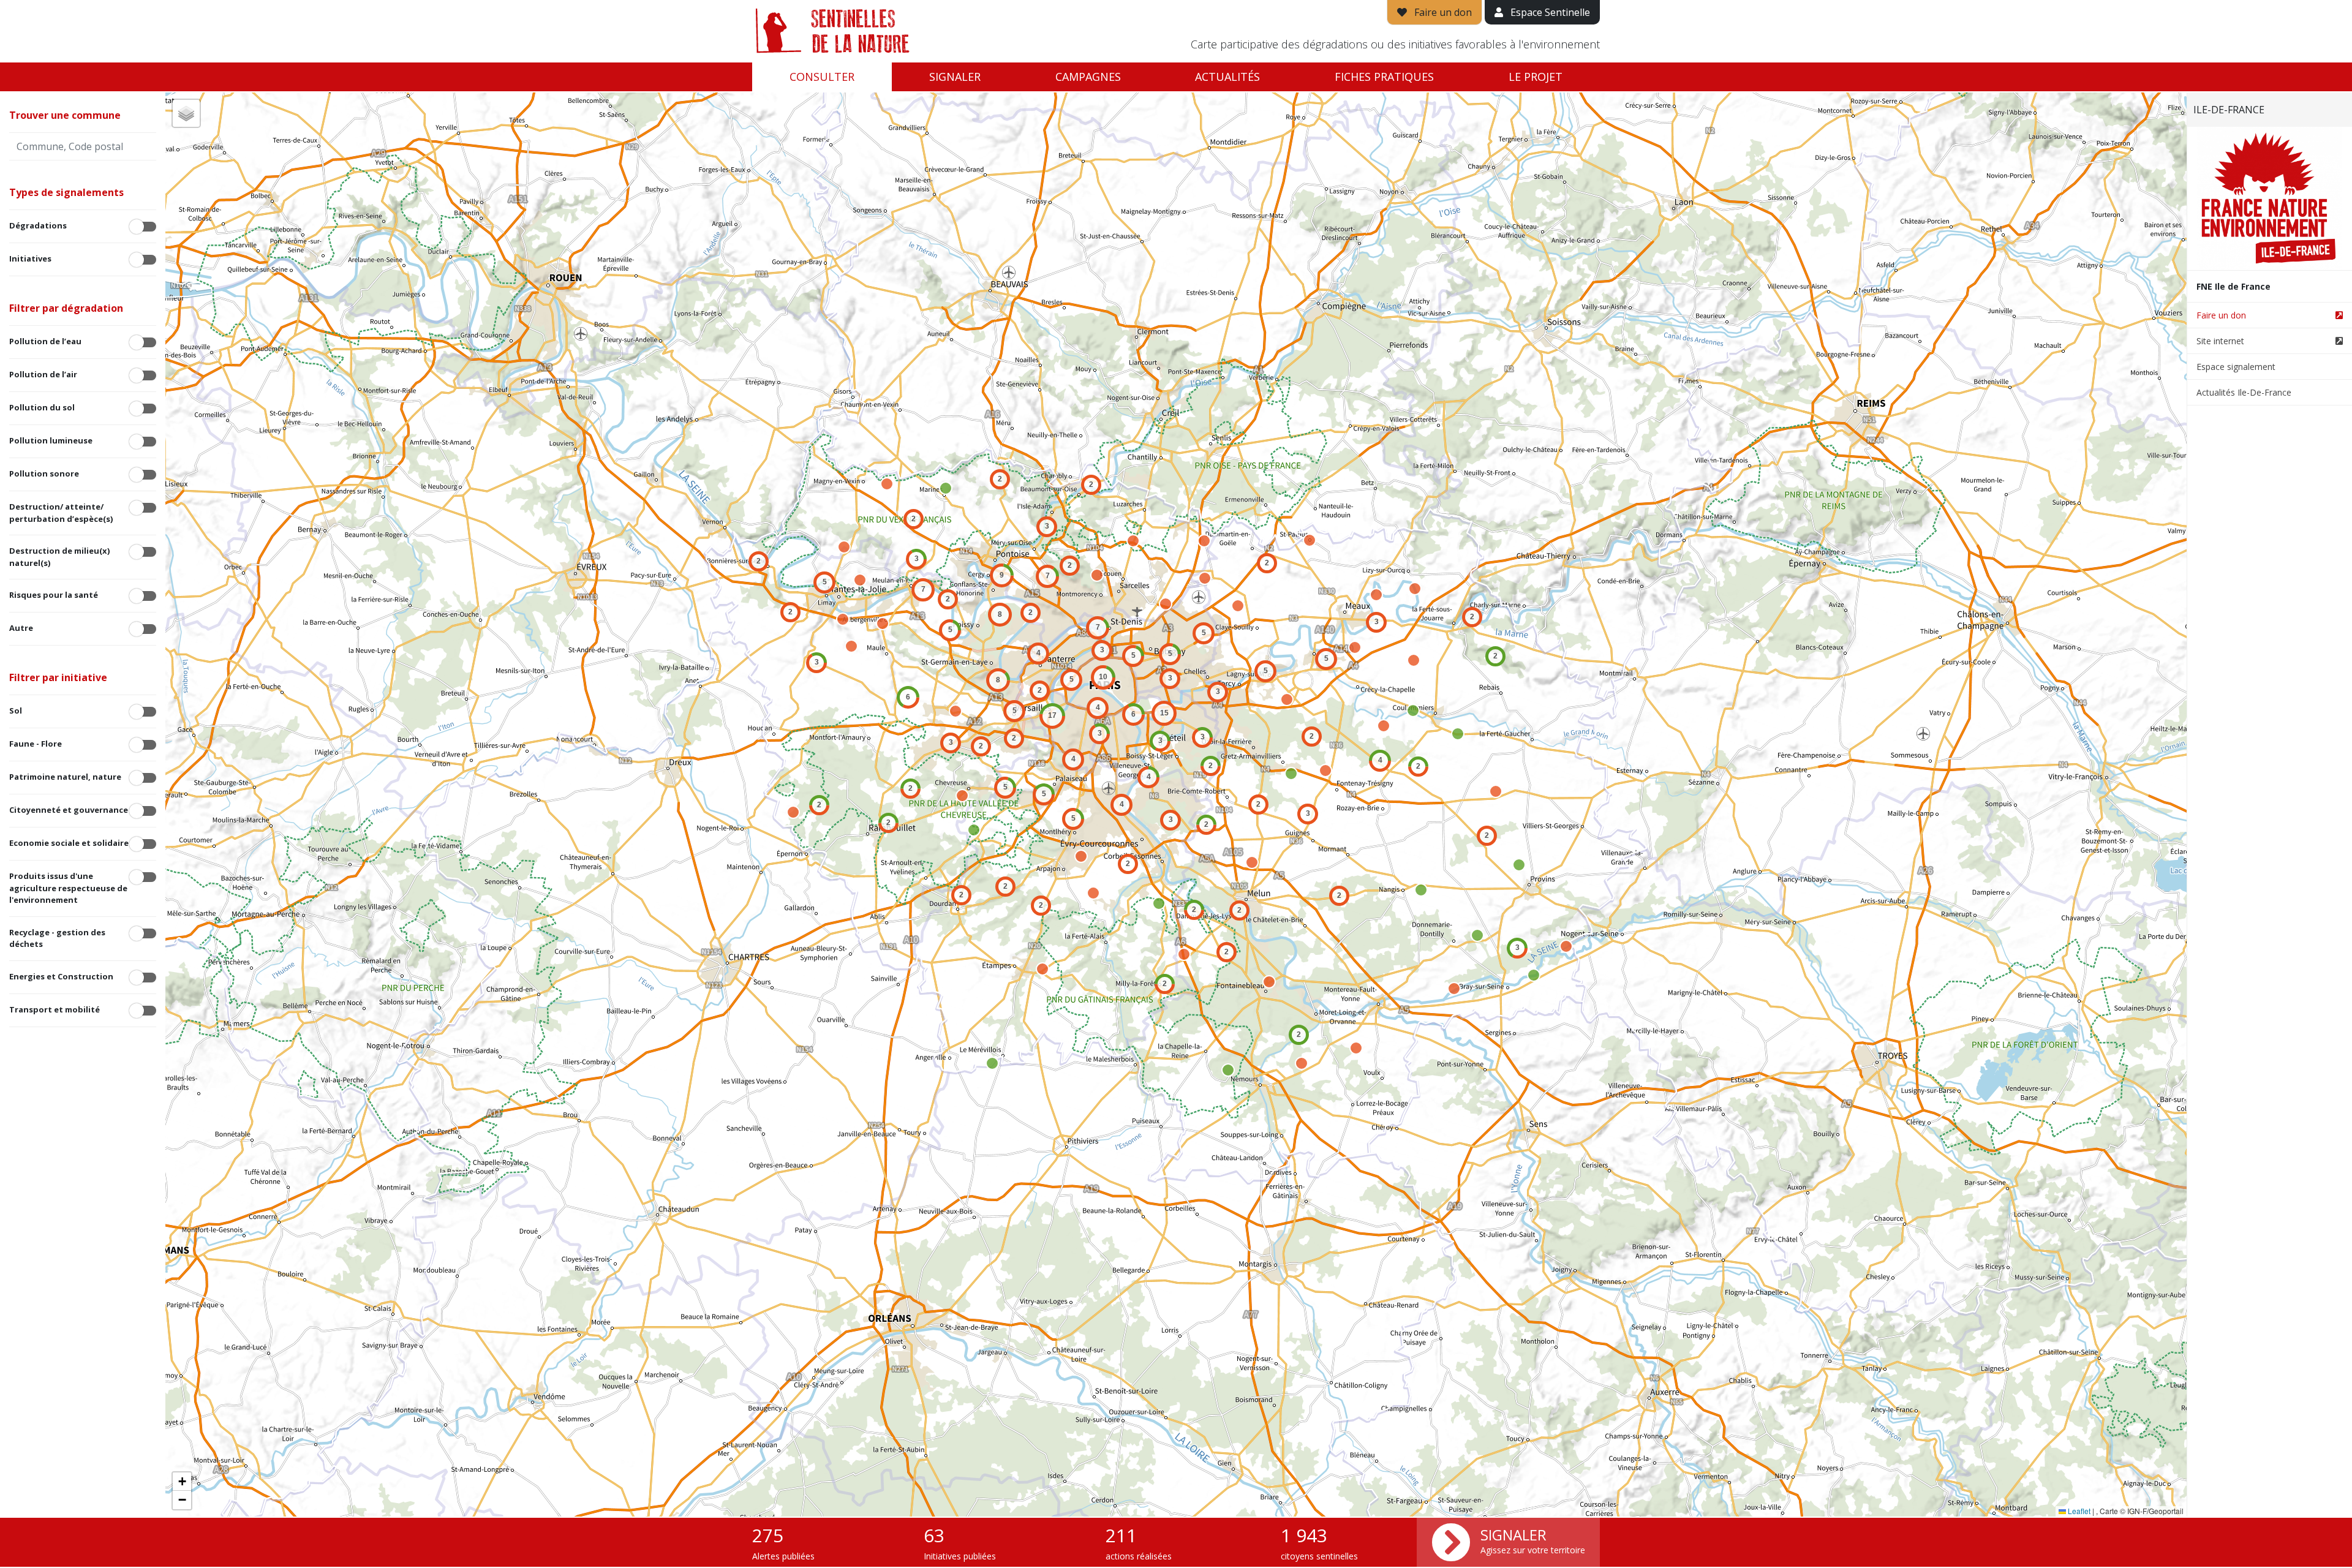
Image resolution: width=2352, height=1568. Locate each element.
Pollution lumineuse (51, 440)
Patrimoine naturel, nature (65, 777)
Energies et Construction (61, 976)
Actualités (1227, 77)
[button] (759, 561)
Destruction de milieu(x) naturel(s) (59, 557)
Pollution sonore (44, 473)
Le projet (1536, 77)
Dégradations (38, 225)
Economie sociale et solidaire (69, 843)
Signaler (955, 77)
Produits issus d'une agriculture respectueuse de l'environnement (68, 888)
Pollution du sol (42, 407)
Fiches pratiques (1384, 77)
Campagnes (1088, 77)
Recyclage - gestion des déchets (57, 938)
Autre (21, 628)
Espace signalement (2236, 367)
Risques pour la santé (54, 595)
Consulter (822, 77)
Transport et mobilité (55, 1009)
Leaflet (2078, 1511)
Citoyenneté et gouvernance (69, 810)
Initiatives (30, 258)
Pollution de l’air (43, 374)
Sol (16, 710)
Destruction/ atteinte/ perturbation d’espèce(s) (61, 513)
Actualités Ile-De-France (2244, 392)
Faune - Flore (36, 744)
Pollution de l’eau (45, 341)
